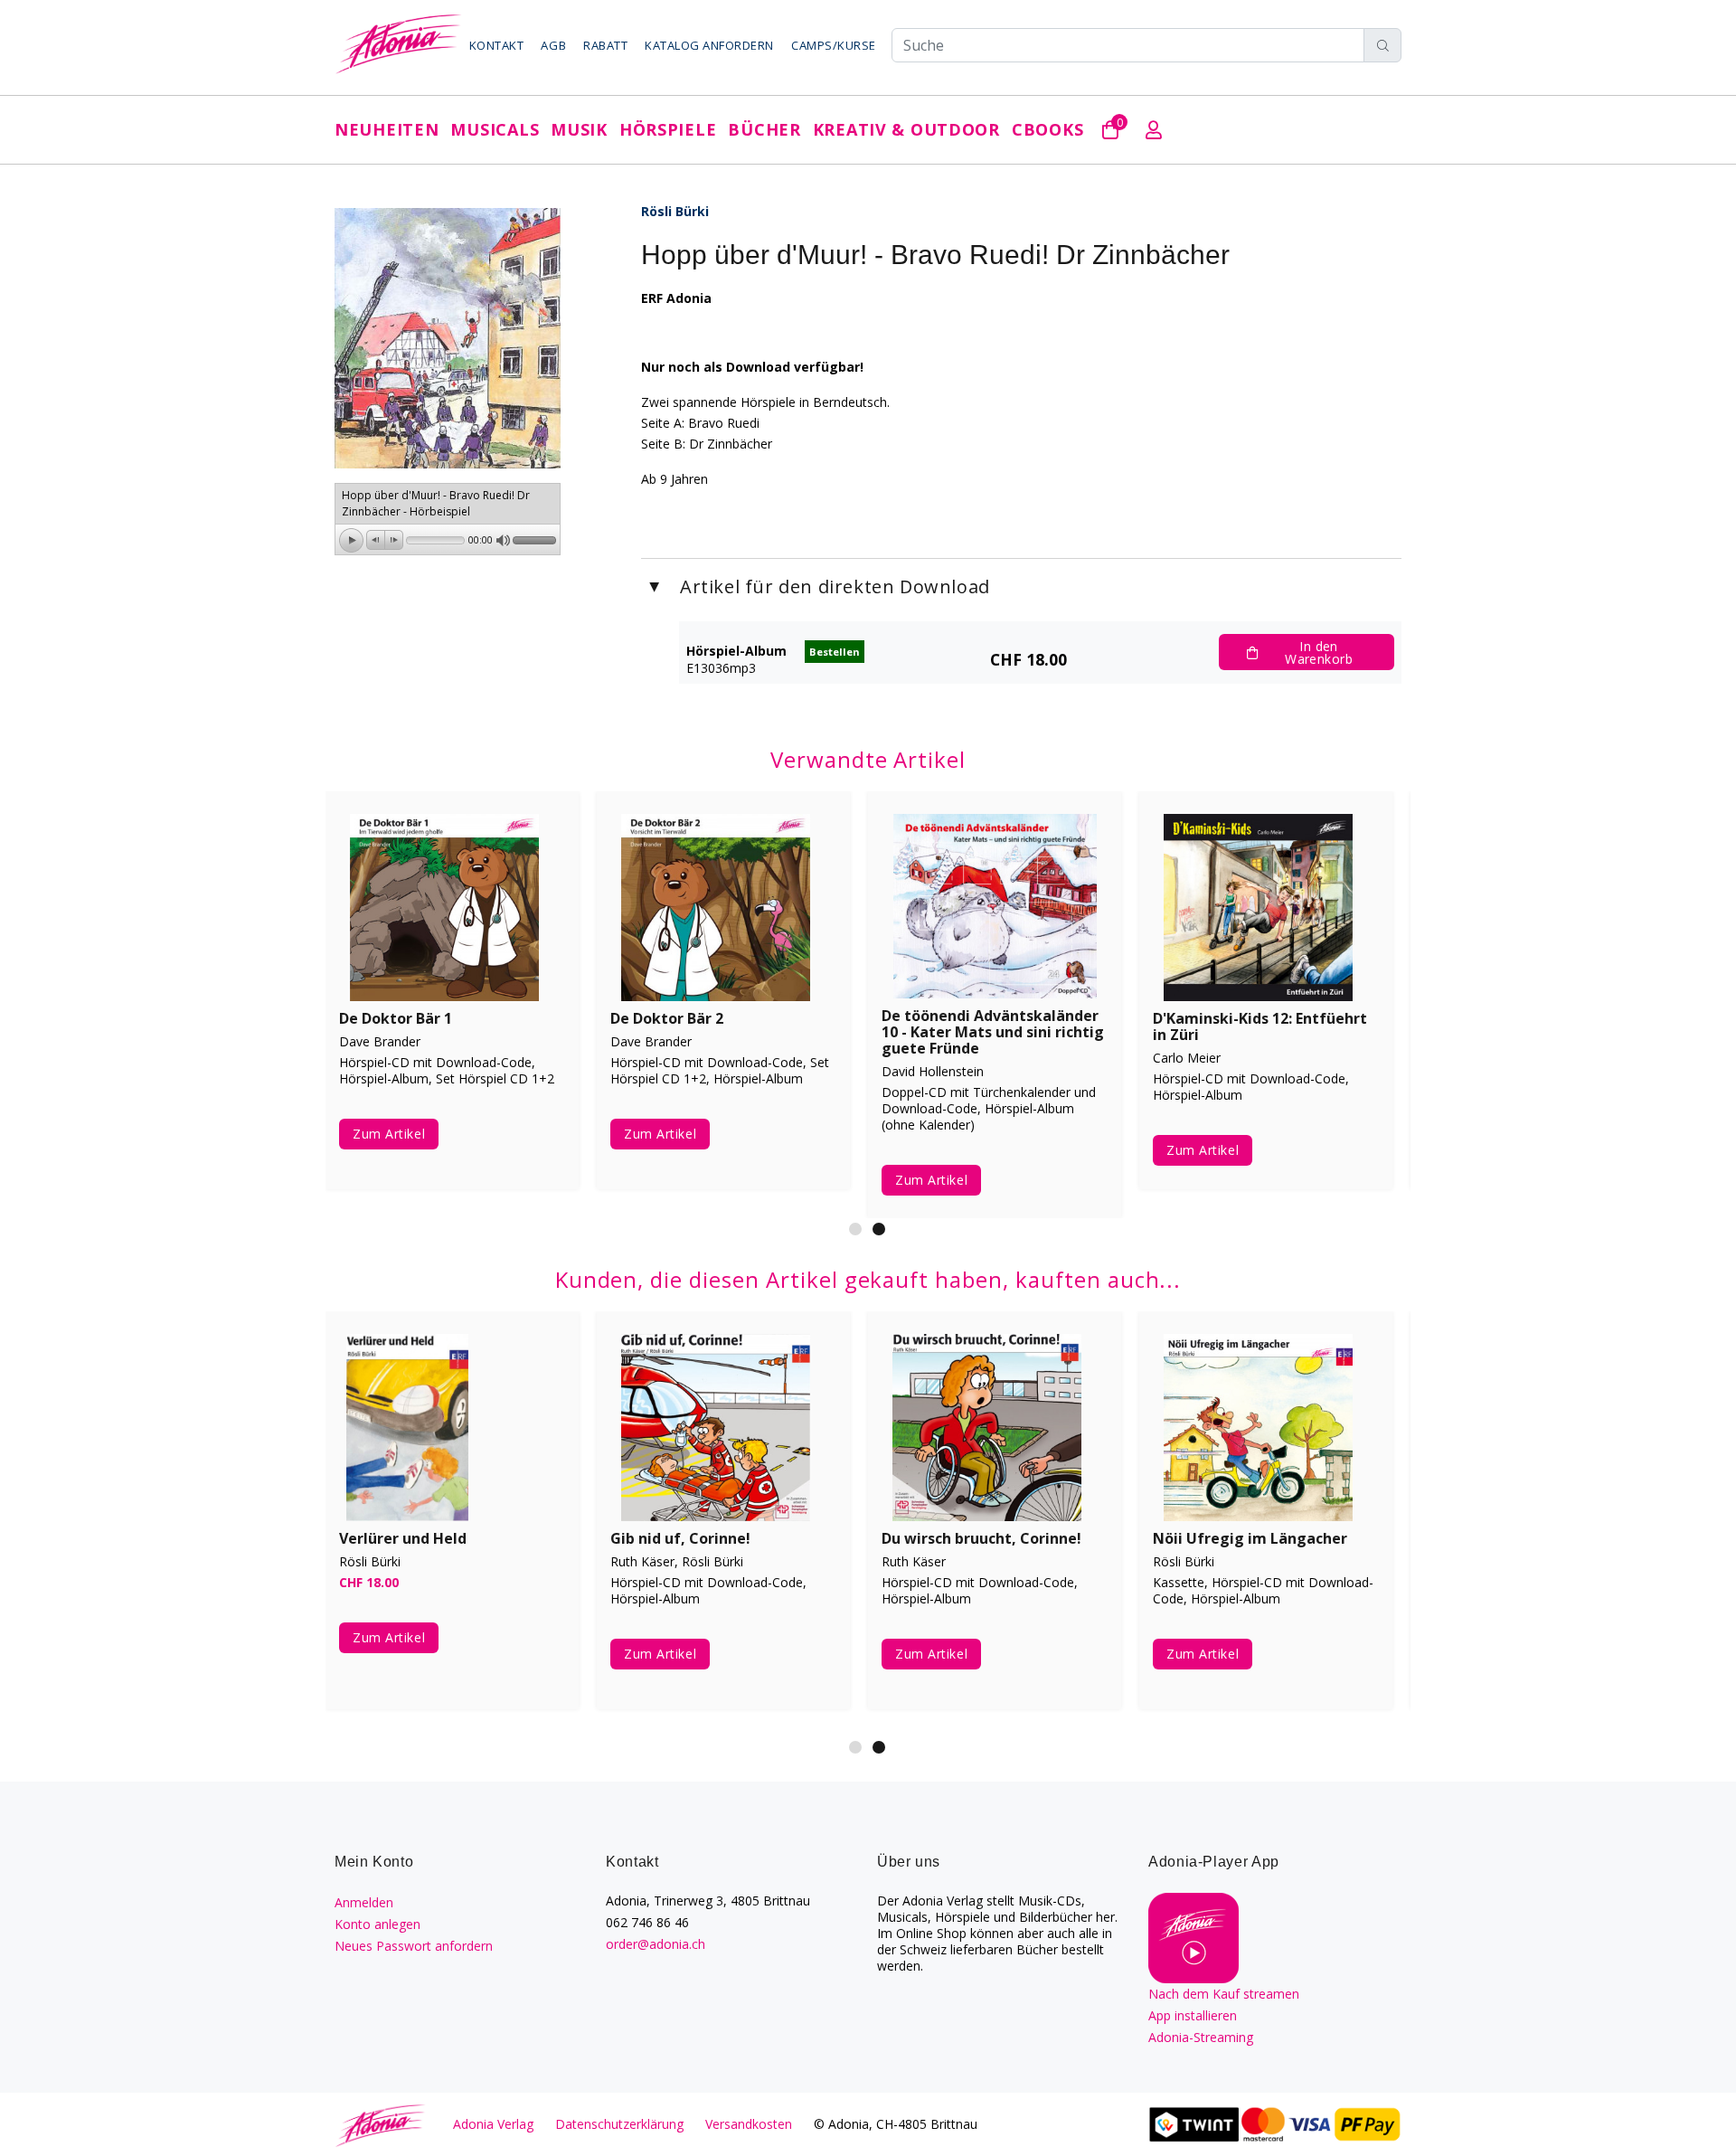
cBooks (1047, 129)
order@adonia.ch (656, 1944)
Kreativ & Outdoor (906, 129)
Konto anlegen (377, 1924)
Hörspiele (668, 129)
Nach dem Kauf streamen (1224, 1994)
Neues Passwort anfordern (414, 1946)
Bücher (764, 129)
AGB (553, 45)
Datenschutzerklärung (619, 2124)
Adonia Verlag (493, 2124)
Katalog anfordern (709, 45)
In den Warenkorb (1319, 652)
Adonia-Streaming (1201, 2037)
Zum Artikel (396, 1145)
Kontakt (497, 45)
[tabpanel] (723, 1524)
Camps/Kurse (834, 45)
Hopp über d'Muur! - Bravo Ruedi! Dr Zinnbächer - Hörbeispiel (436, 503)
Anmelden (364, 1902)
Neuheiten (387, 129)
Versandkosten (749, 2124)
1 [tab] (855, 1229)
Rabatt (605, 45)
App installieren (1193, 2015)
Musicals (495, 129)
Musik (579, 129)
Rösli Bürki (675, 211)
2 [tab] (879, 1229)
